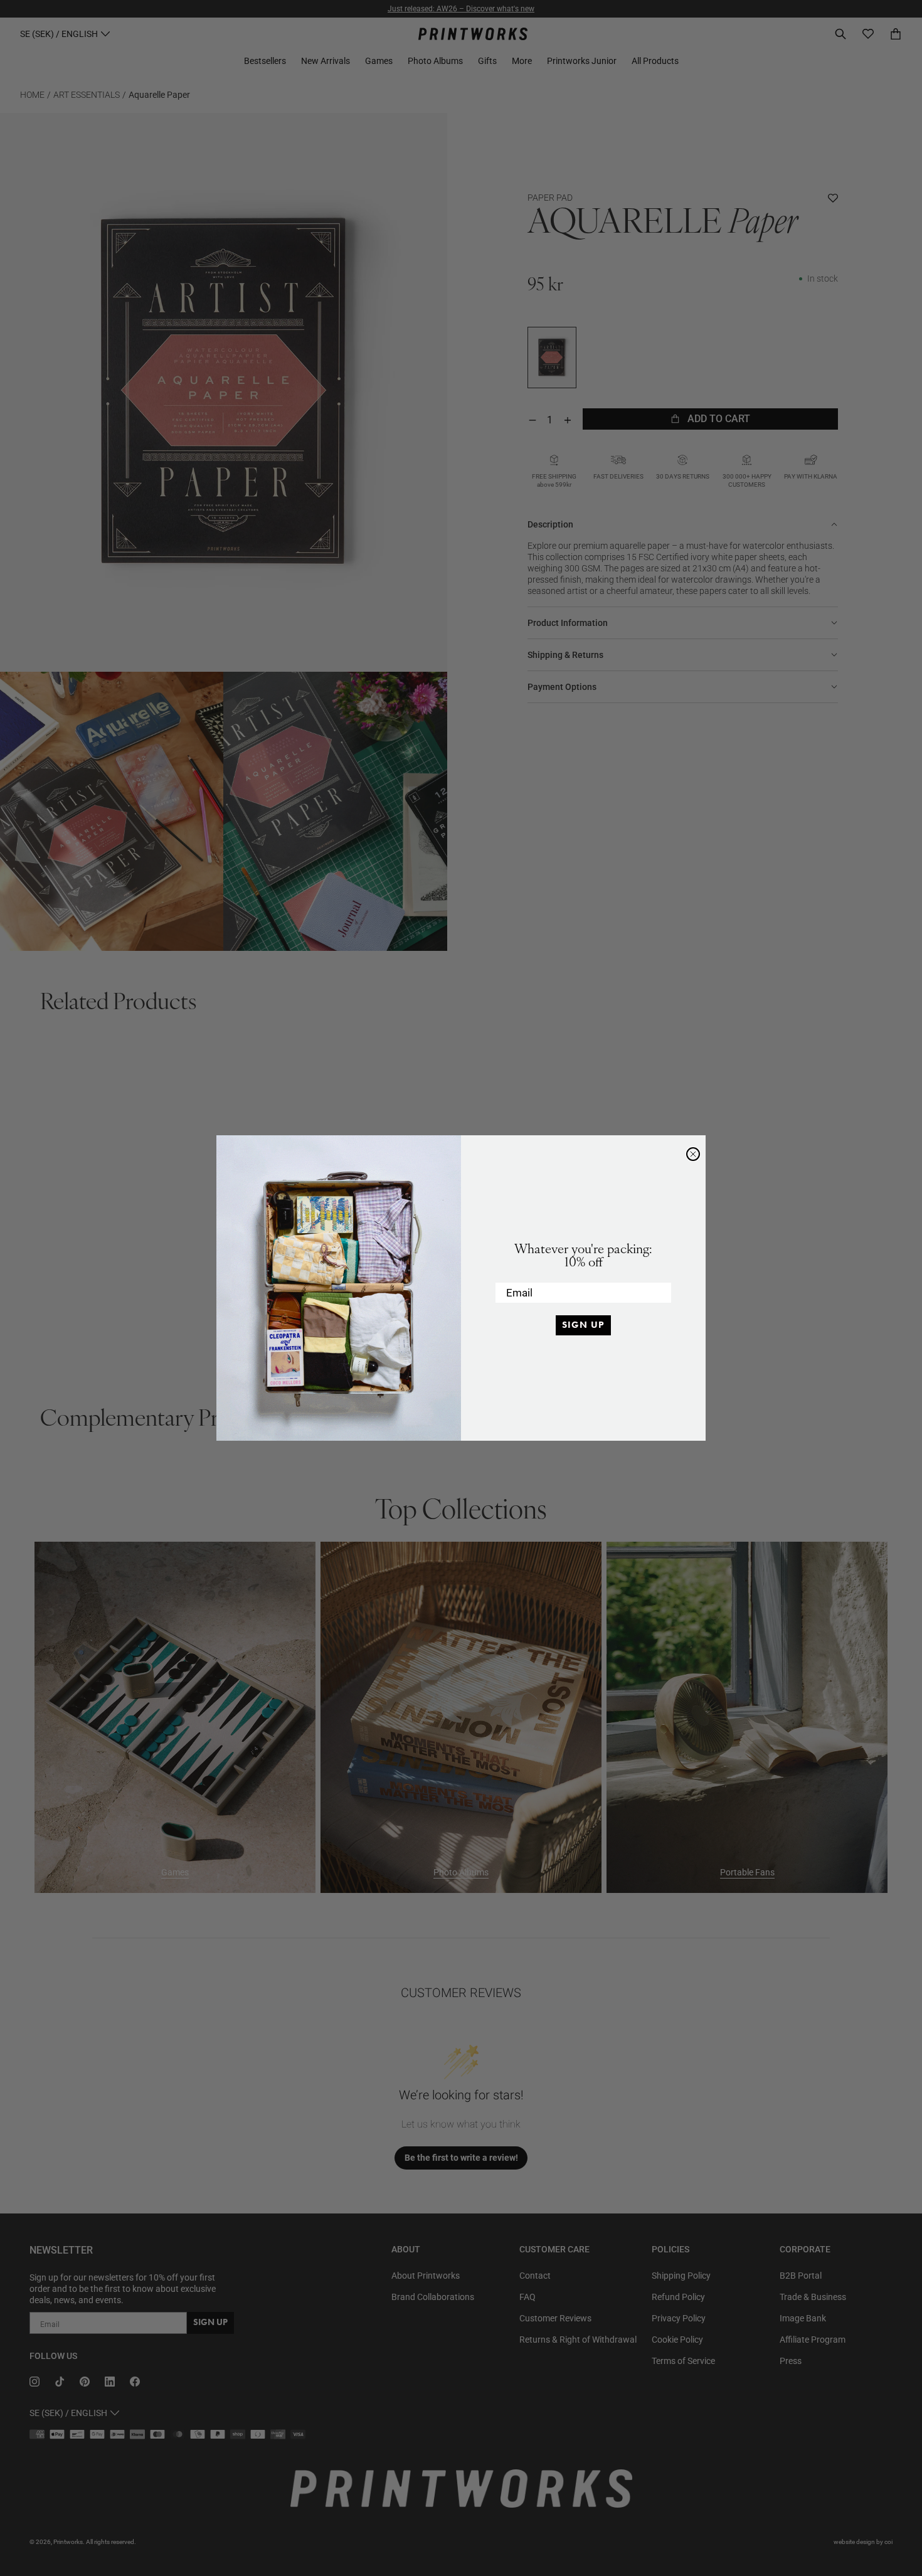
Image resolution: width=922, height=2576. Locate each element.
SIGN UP (583, 1325)
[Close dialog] (693, 1154)
